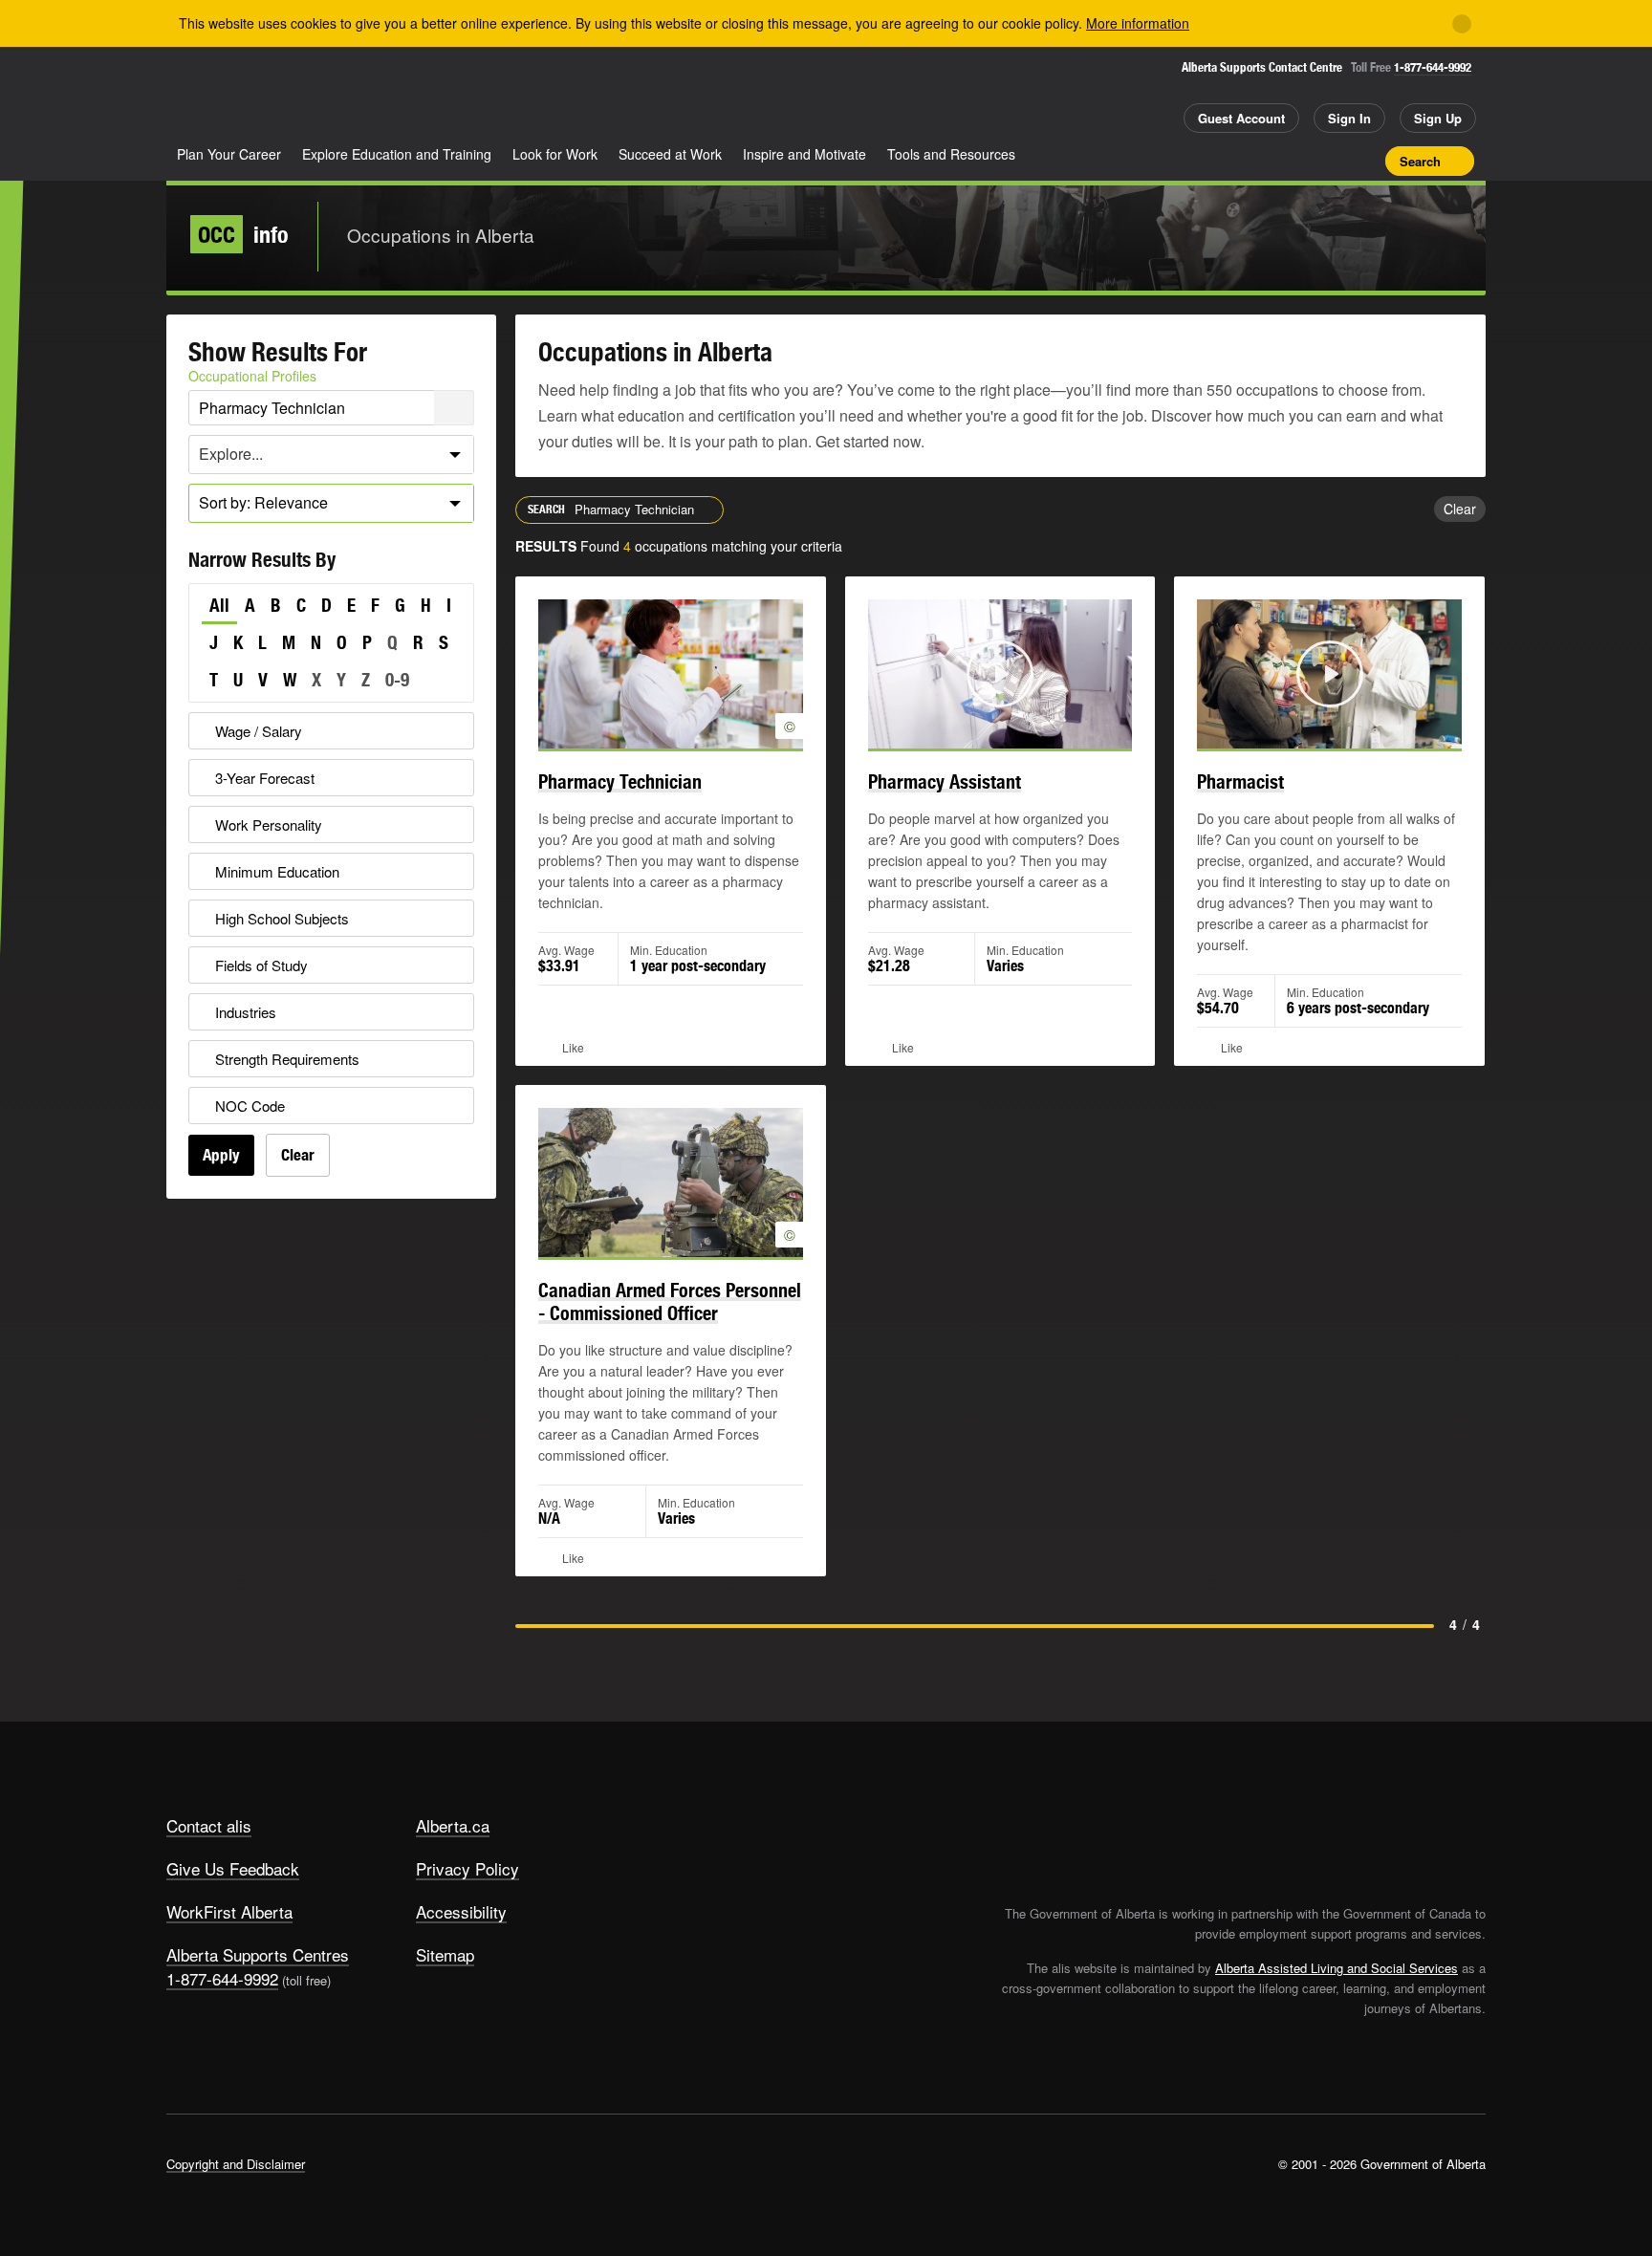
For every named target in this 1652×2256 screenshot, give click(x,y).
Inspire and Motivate (804, 154)
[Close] (1462, 24)
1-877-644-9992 (1433, 67)
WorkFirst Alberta (229, 1911)
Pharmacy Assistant (945, 781)
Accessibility (461, 1911)
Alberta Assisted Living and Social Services (1337, 1968)
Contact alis (209, 1825)
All (219, 605)
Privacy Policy (467, 1868)
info (243, 234)
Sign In (1349, 118)
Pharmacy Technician (620, 781)
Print (1364, 161)
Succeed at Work (670, 154)
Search (1420, 161)
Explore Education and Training (397, 154)
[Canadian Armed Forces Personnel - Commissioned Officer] (671, 1182)
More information (1138, 23)
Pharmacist (1240, 781)
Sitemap (445, 1954)
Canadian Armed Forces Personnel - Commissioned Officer (670, 1302)
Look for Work (555, 154)
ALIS (371, 94)
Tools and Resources (951, 154)
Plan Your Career (229, 154)
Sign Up (1438, 118)
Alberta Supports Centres (258, 1954)
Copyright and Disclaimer (236, 2164)
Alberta (242, 97)
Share (1264, 161)
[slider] (974, 731)
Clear (298, 1155)
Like (1331, 160)
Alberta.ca (453, 1825)
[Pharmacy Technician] (671, 674)
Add (1297, 161)
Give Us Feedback (233, 1868)
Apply (221, 1155)
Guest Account (1241, 118)
